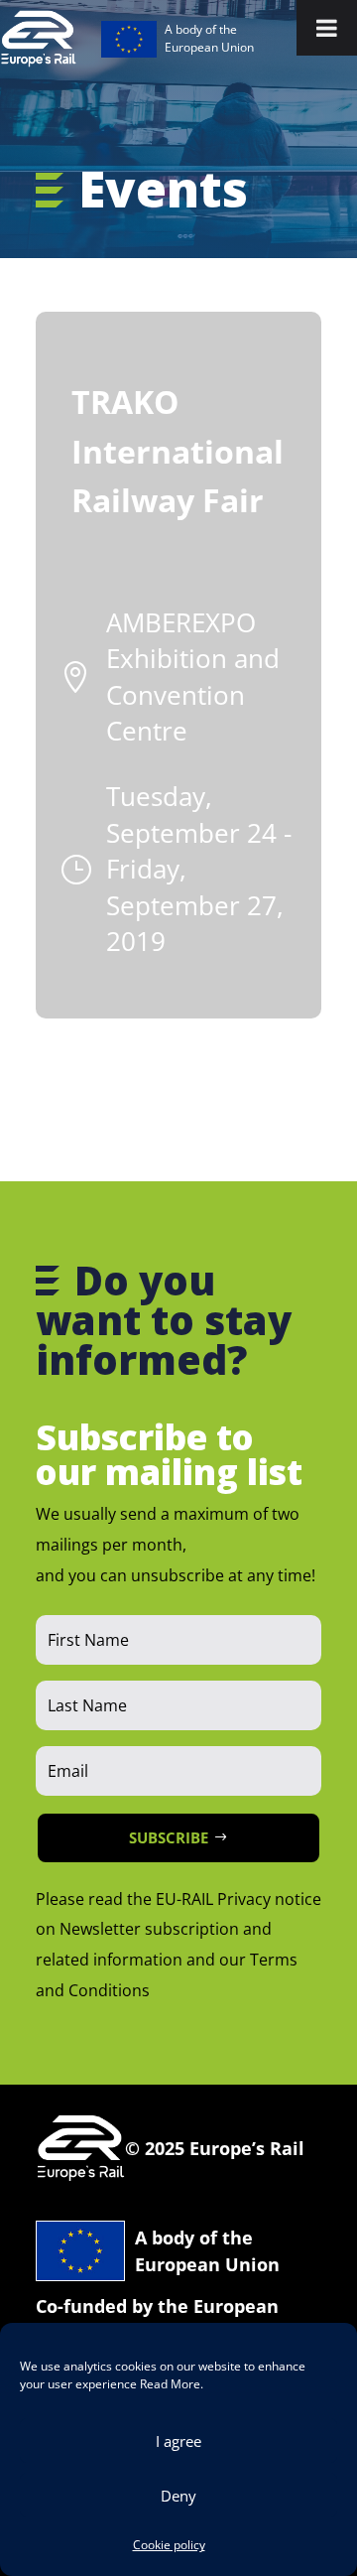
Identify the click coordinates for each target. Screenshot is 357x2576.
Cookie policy (169, 2545)
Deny (178, 2496)
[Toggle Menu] (327, 28)
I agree (178, 2441)
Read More (170, 2384)
